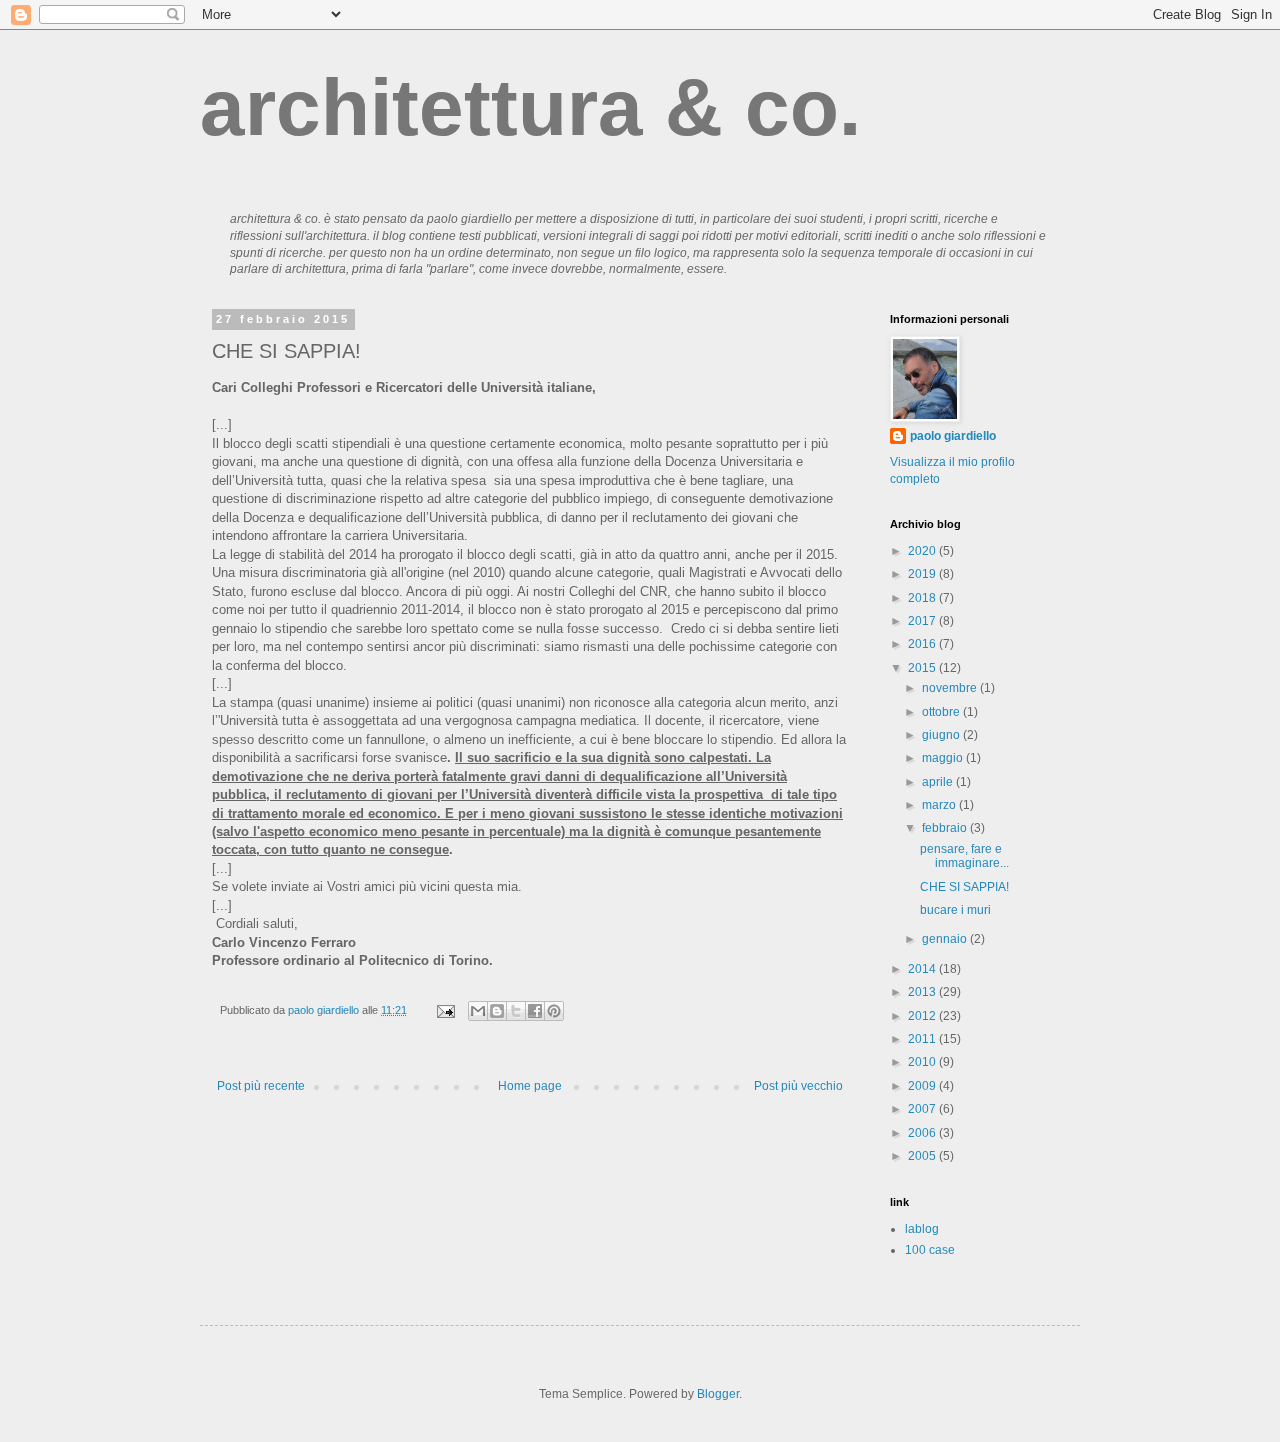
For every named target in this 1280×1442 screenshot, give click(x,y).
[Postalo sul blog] (497, 1011)
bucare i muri (955, 910)
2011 (923, 1039)
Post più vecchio (798, 1086)
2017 (923, 621)
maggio (944, 758)
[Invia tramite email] (478, 1011)
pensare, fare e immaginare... (964, 856)
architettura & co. (530, 107)
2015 (923, 668)
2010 (923, 1062)
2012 (923, 1016)
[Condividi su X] (516, 1011)
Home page (530, 1086)
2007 (923, 1109)
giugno (942, 735)
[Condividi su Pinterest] (554, 1011)
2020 (923, 551)
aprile (939, 782)
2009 (923, 1086)
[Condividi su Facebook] (535, 1011)
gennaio (946, 939)
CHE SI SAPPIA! (964, 887)
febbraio (946, 828)
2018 (923, 598)
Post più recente (261, 1086)
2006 (923, 1133)
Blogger (718, 1394)
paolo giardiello (953, 436)
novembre (951, 688)
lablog (922, 1229)
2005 (923, 1156)
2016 (923, 644)
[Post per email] (445, 1010)
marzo (940, 805)
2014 (923, 969)
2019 (923, 574)
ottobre (942, 712)
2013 (923, 992)
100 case (930, 1250)
